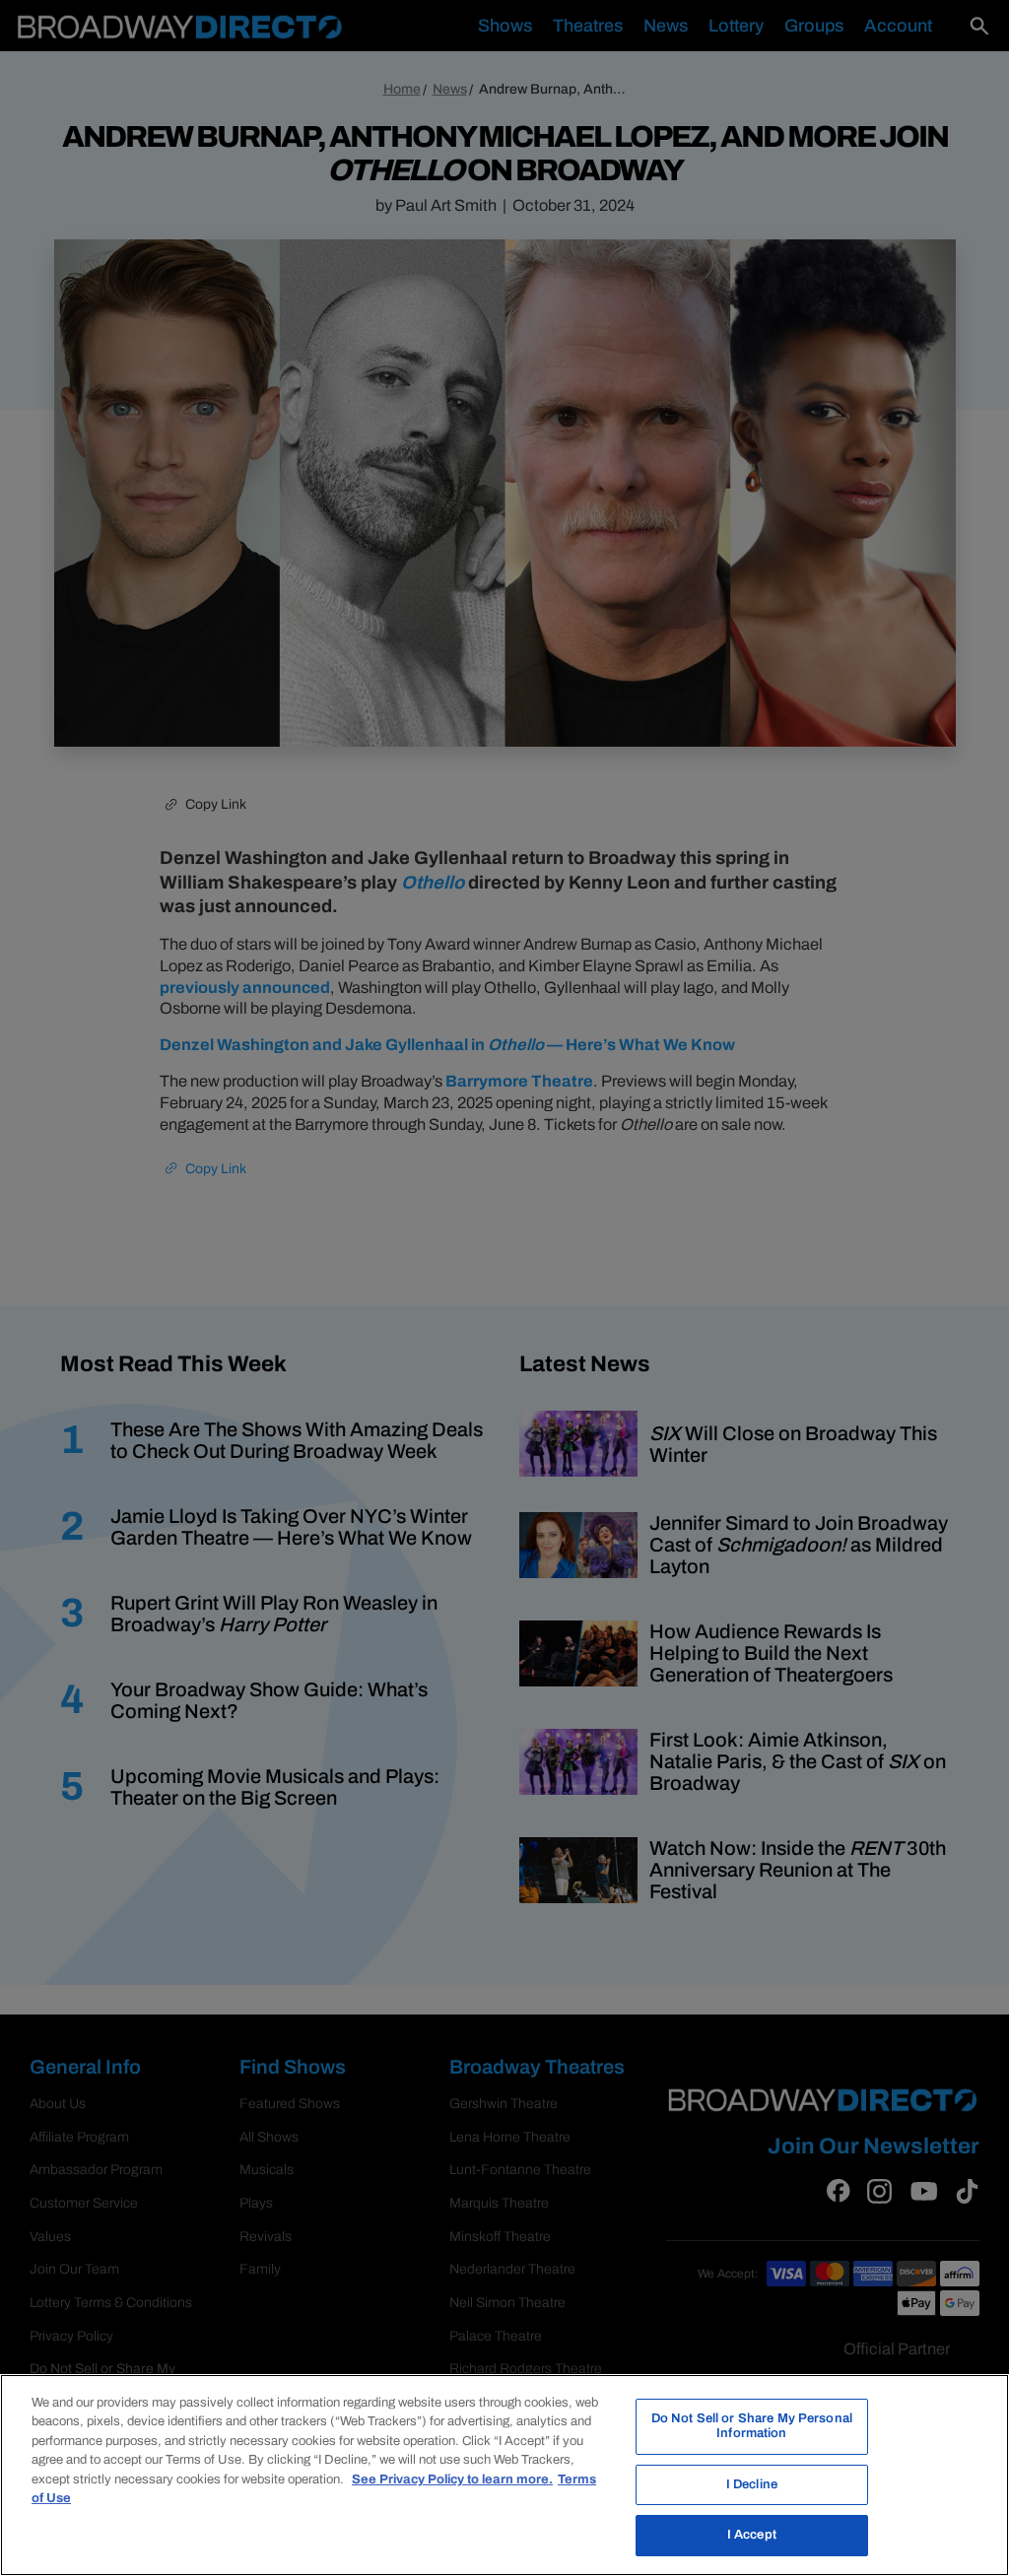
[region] (504, 2475)
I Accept (752, 2535)
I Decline (752, 2484)
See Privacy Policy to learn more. (452, 2479)
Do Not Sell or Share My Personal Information (752, 2426)
